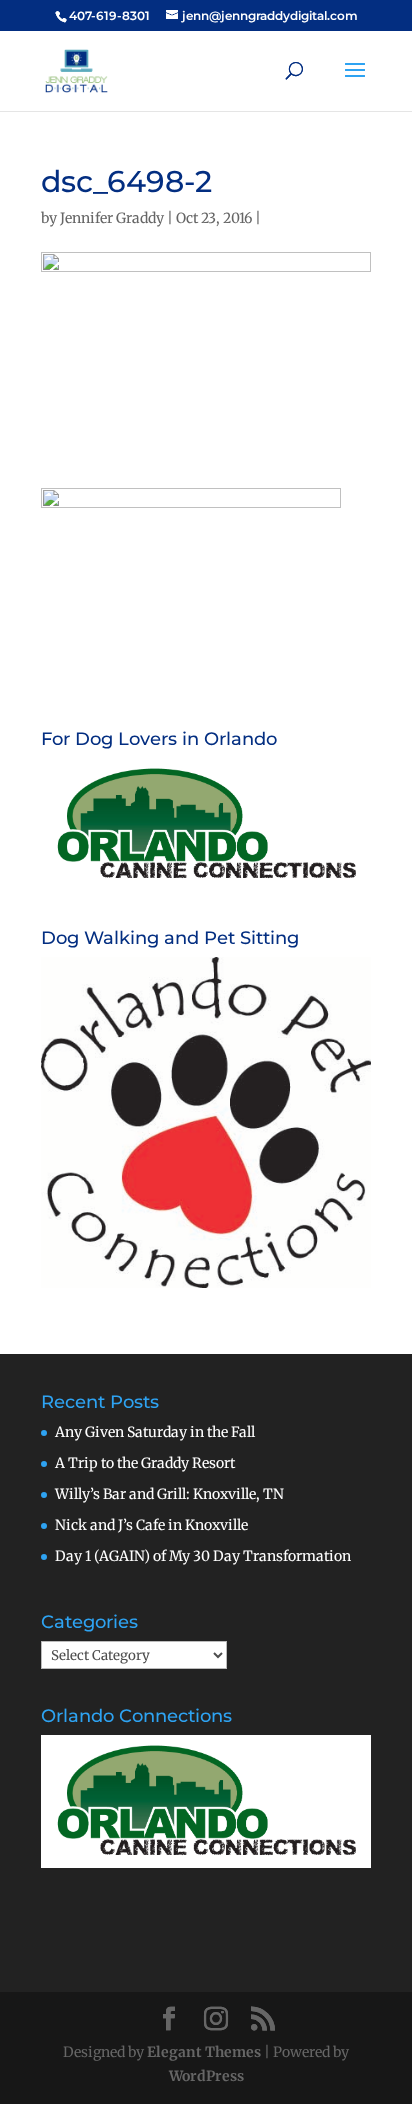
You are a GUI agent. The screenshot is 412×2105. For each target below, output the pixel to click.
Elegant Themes (204, 2052)
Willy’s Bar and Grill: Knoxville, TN (169, 1494)
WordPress (206, 2076)
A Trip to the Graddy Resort (145, 1463)
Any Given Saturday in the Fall (155, 1432)
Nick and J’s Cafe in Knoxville (151, 1525)
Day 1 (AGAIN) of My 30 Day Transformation (203, 1556)
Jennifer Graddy (112, 218)
